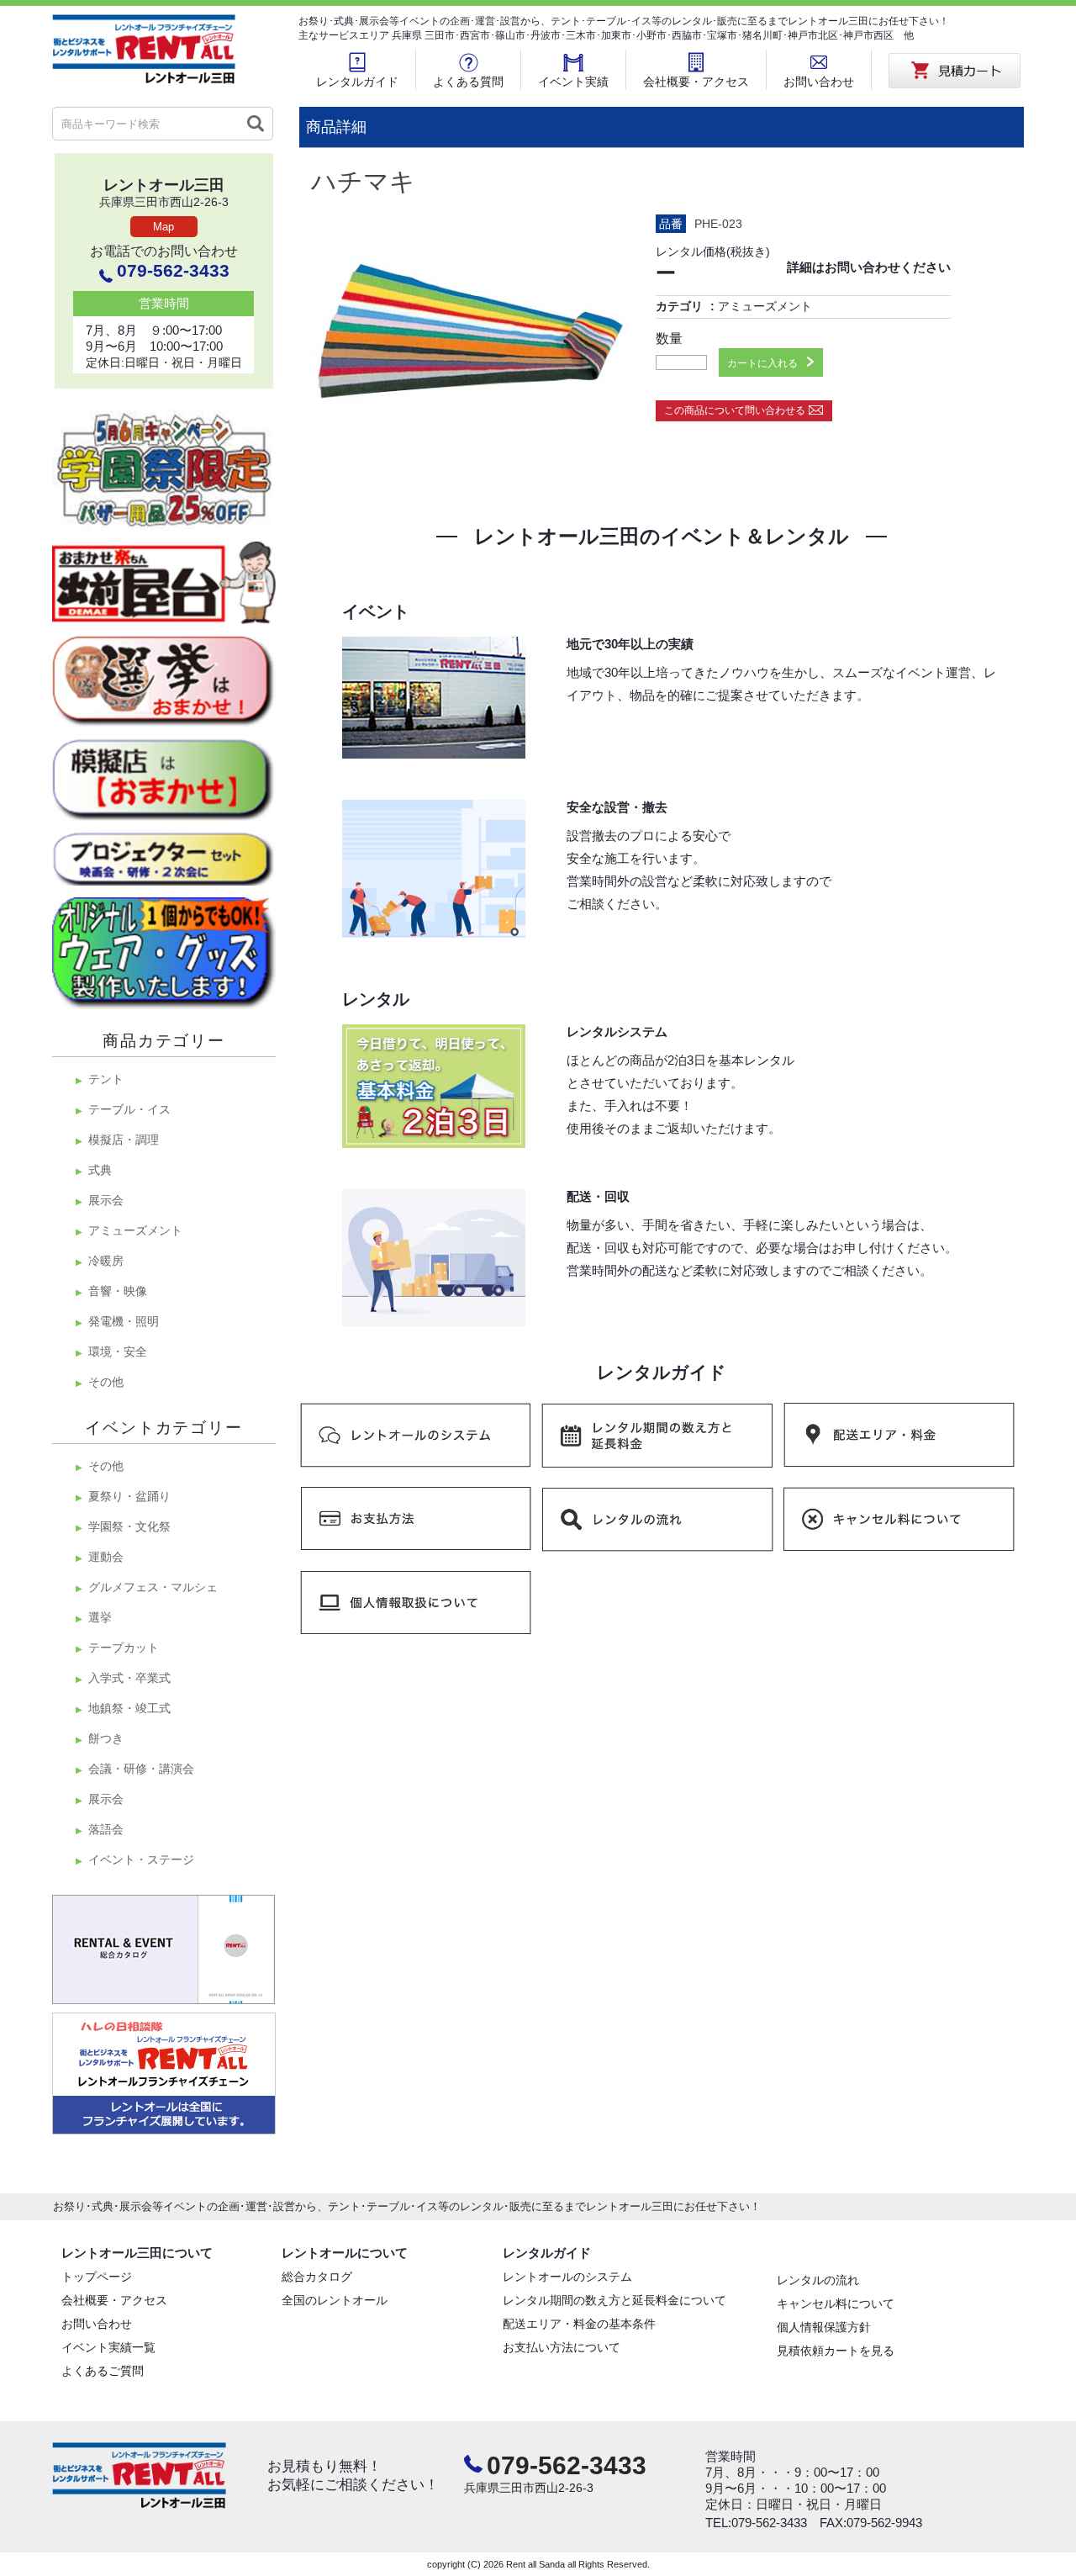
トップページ (97, 2277)
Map (164, 227)
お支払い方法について (562, 2347)
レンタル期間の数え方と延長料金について (614, 2300)
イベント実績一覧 (108, 2347)
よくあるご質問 (103, 2371)
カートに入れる (762, 363)
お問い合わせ (819, 82)
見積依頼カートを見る (836, 2351)
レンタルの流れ (818, 2280)
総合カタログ (317, 2277)
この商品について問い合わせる (735, 410)
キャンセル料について (836, 2304)
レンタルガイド (357, 82)
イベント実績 (573, 82)
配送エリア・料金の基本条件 (579, 2324)
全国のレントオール (335, 2300)
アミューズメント (765, 306)
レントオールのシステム (567, 2277)
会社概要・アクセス (696, 82)
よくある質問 (468, 82)
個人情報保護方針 (824, 2327)
